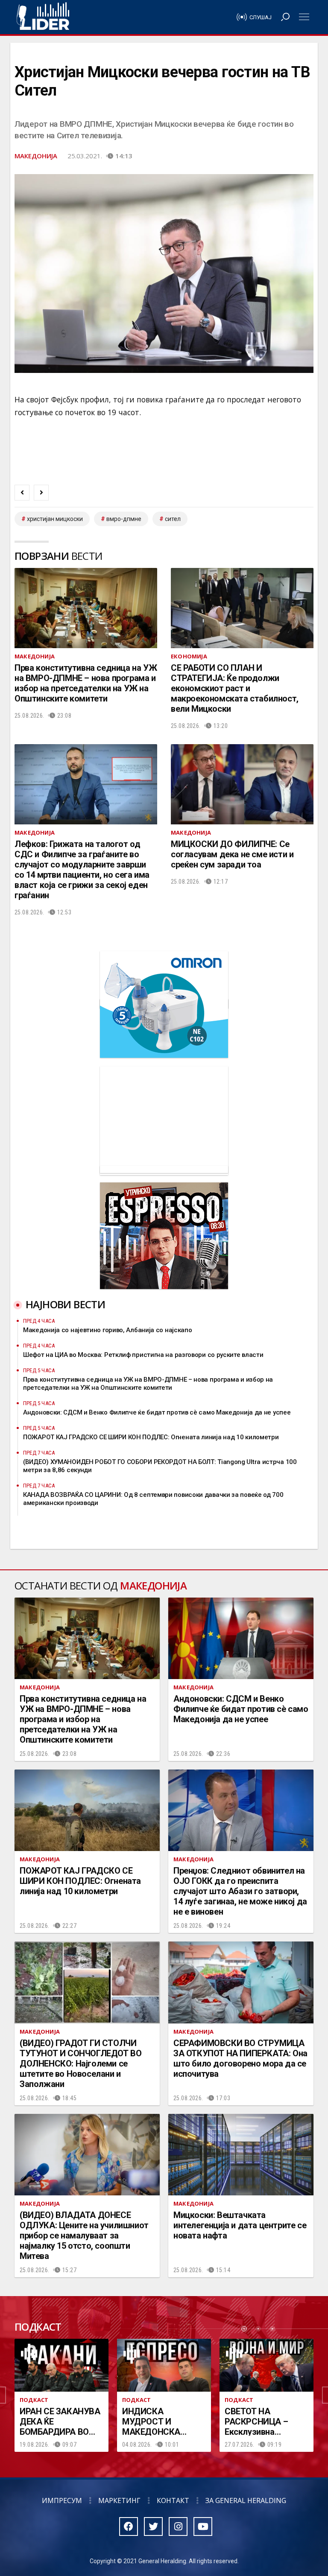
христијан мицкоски (55, 519)
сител (173, 519)
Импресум (62, 2500)
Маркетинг (119, 2500)
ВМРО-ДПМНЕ (124, 519)
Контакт (173, 2500)
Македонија (36, 156)
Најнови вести (65, 1304)
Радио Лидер (43, 17)
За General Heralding (246, 2500)
